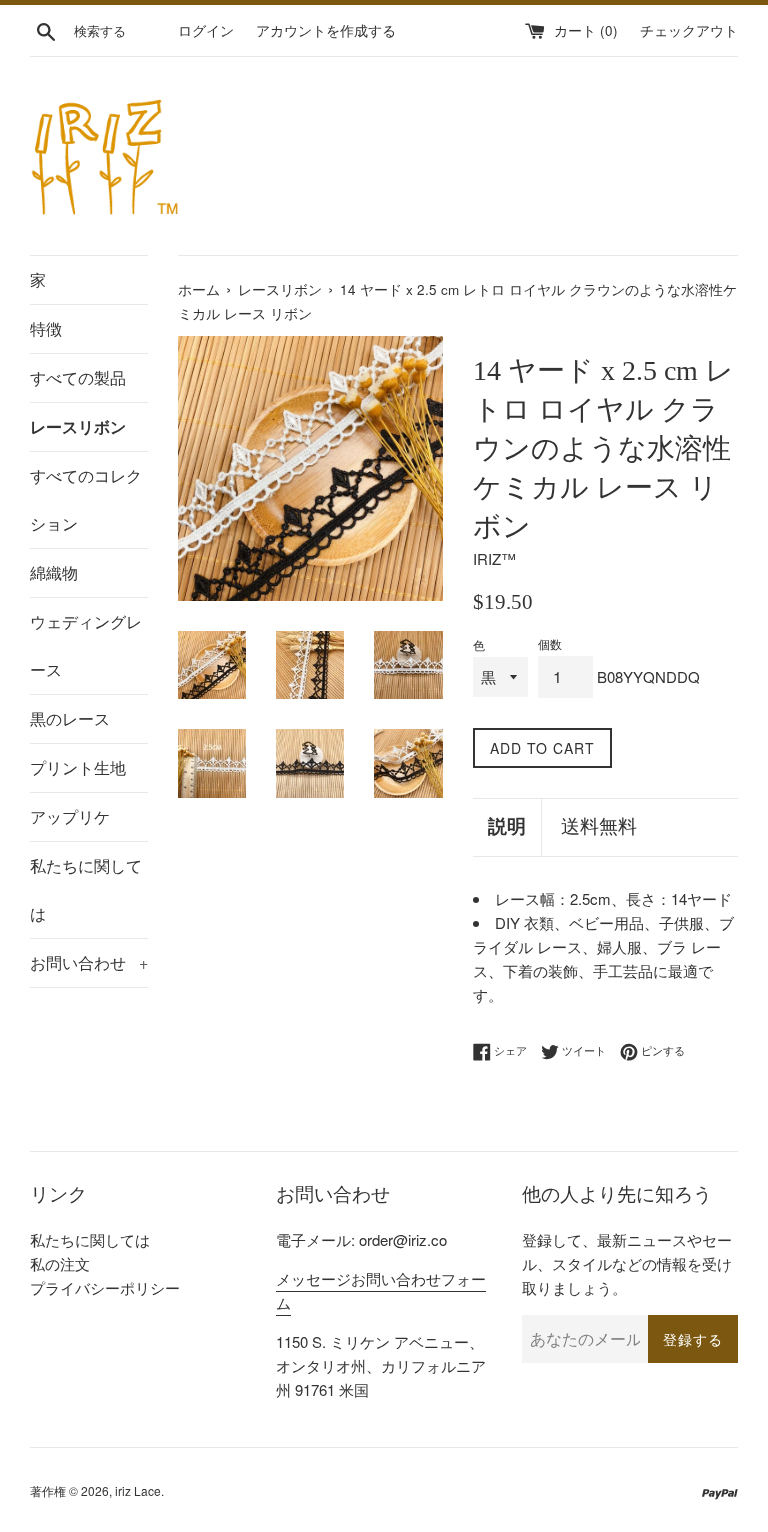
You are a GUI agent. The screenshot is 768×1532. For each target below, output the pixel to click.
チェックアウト (689, 30)
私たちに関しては (86, 889)
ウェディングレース (86, 645)
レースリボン (78, 426)
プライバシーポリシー (105, 1287)
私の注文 (60, 1263)
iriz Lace (138, 1490)
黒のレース (70, 718)
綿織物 (54, 572)
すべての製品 (78, 377)
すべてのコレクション (86, 499)
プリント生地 (78, 767)
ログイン (206, 30)
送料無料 (599, 826)
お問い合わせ (89, 962)
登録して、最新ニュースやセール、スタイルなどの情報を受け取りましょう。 (627, 1263)
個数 (550, 643)
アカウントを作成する (326, 30)
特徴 (46, 328)
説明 (507, 826)
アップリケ (70, 816)
